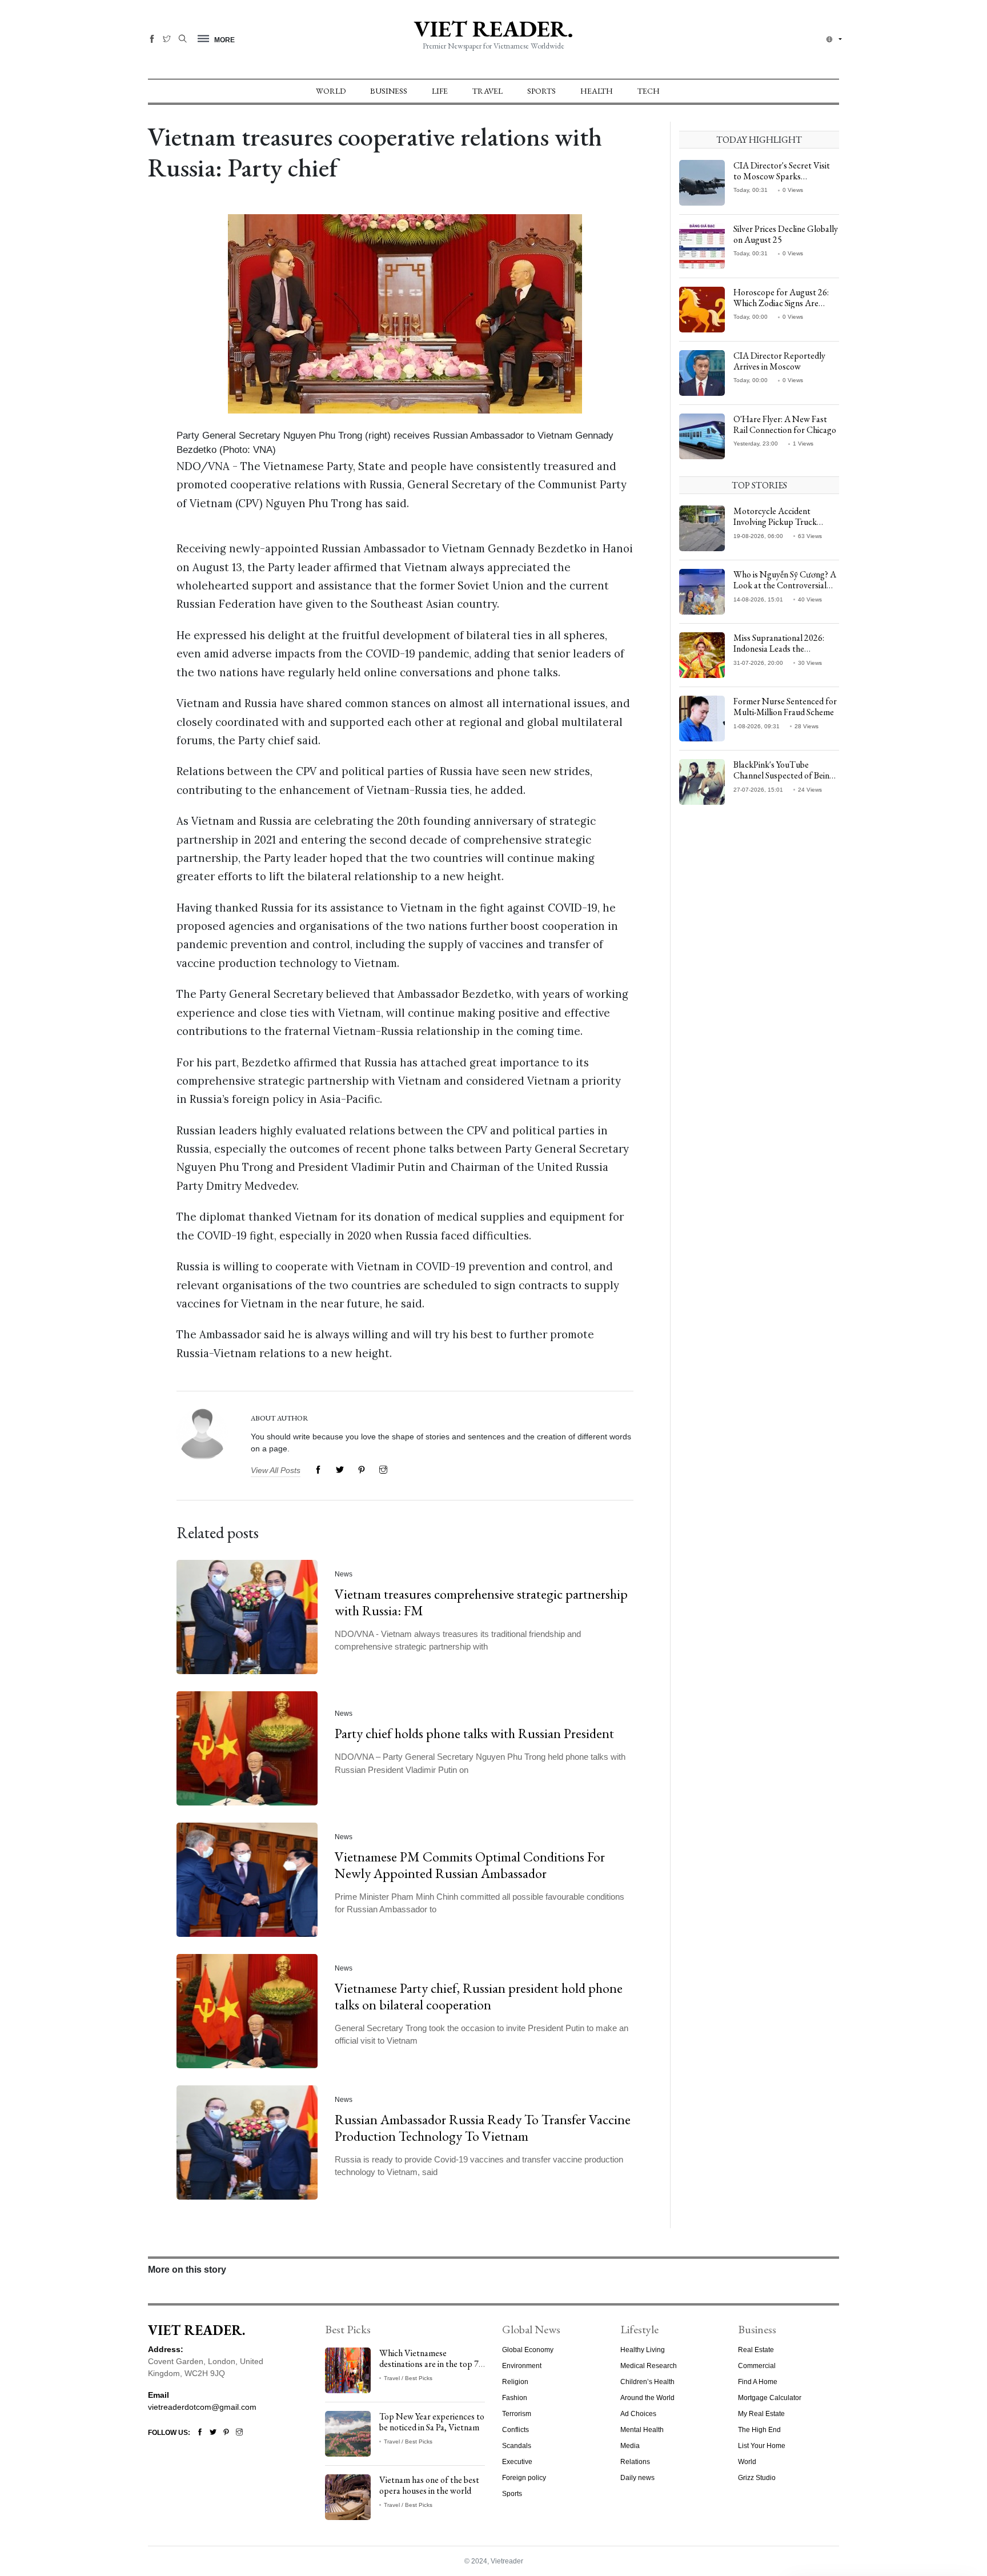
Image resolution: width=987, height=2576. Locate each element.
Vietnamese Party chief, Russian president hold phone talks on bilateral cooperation (479, 1996)
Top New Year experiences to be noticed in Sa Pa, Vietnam (432, 2422)
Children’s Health (647, 2382)
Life (440, 91)
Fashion (515, 2398)
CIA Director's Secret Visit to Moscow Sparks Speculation (782, 176)
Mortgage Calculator (770, 2398)
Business (389, 91)
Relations (635, 2462)
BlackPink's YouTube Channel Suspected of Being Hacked (784, 775)
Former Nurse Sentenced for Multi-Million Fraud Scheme (785, 707)
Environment (522, 2366)
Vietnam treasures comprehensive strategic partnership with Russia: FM (481, 1602)
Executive (517, 2462)
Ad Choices (638, 2414)
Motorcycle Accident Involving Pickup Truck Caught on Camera (775, 522)
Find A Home (758, 2382)
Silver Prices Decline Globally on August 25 (786, 234)
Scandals (517, 2446)
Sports (541, 91)
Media (630, 2446)
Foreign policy (524, 2478)
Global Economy (528, 2350)
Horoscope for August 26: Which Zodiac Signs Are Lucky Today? (781, 303)
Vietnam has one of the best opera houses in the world (429, 2485)
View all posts (276, 1470)
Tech (649, 91)
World (331, 91)
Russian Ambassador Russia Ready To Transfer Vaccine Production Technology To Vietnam (483, 2128)
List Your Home (762, 2446)
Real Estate (756, 2350)
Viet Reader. (493, 29)
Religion (515, 2382)
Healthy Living (643, 2350)
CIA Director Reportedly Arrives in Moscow (779, 361)
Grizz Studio (757, 2478)
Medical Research (649, 2366)
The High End (759, 2430)
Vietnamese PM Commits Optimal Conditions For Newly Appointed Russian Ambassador (470, 1865)
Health (597, 91)
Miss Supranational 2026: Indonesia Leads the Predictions (779, 649)
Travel (488, 91)
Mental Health (642, 2430)
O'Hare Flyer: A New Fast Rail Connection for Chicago (785, 424)
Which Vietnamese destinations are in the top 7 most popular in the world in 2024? (430, 2370)
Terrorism (517, 2414)
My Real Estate (761, 2414)
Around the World (647, 2398)
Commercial (757, 2366)
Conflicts (515, 2430)
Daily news (637, 2478)
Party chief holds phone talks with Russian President (474, 1733)
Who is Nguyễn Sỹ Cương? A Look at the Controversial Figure (785, 585)
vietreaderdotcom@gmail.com (202, 2407)
